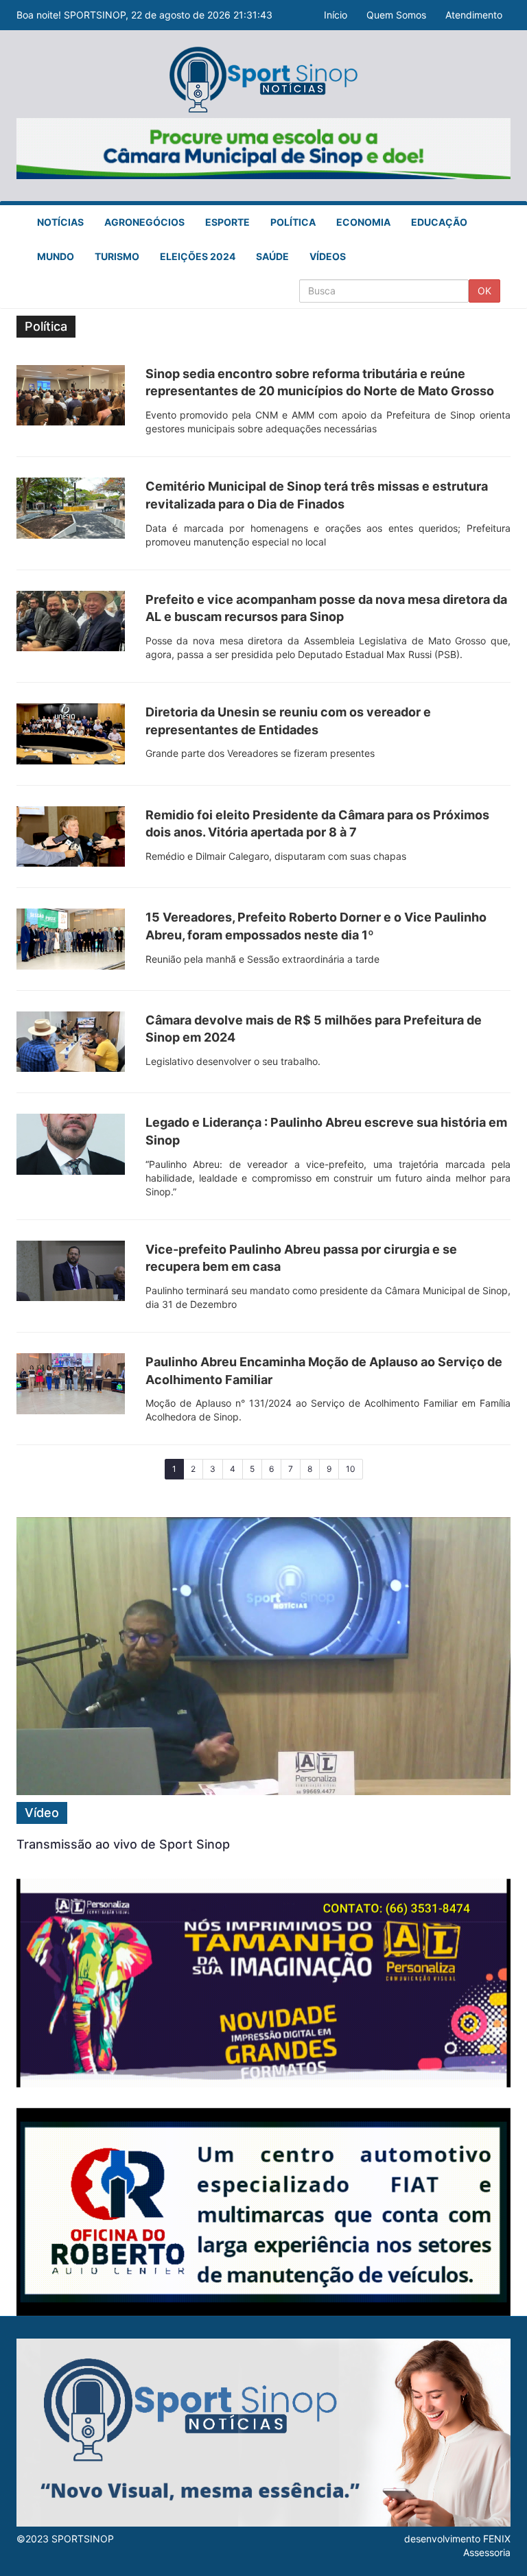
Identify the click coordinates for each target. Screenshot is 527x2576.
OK (484, 291)
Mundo (56, 256)
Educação (439, 222)
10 (351, 1469)
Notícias (60, 222)
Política (293, 222)
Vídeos (328, 256)
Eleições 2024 (198, 256)
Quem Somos (396, 15)
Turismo (117, 256)
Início (336, 15)
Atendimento (474, 15)
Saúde (272, 256)
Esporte (227, 222)
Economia (363, 222)
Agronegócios (144, 222)
